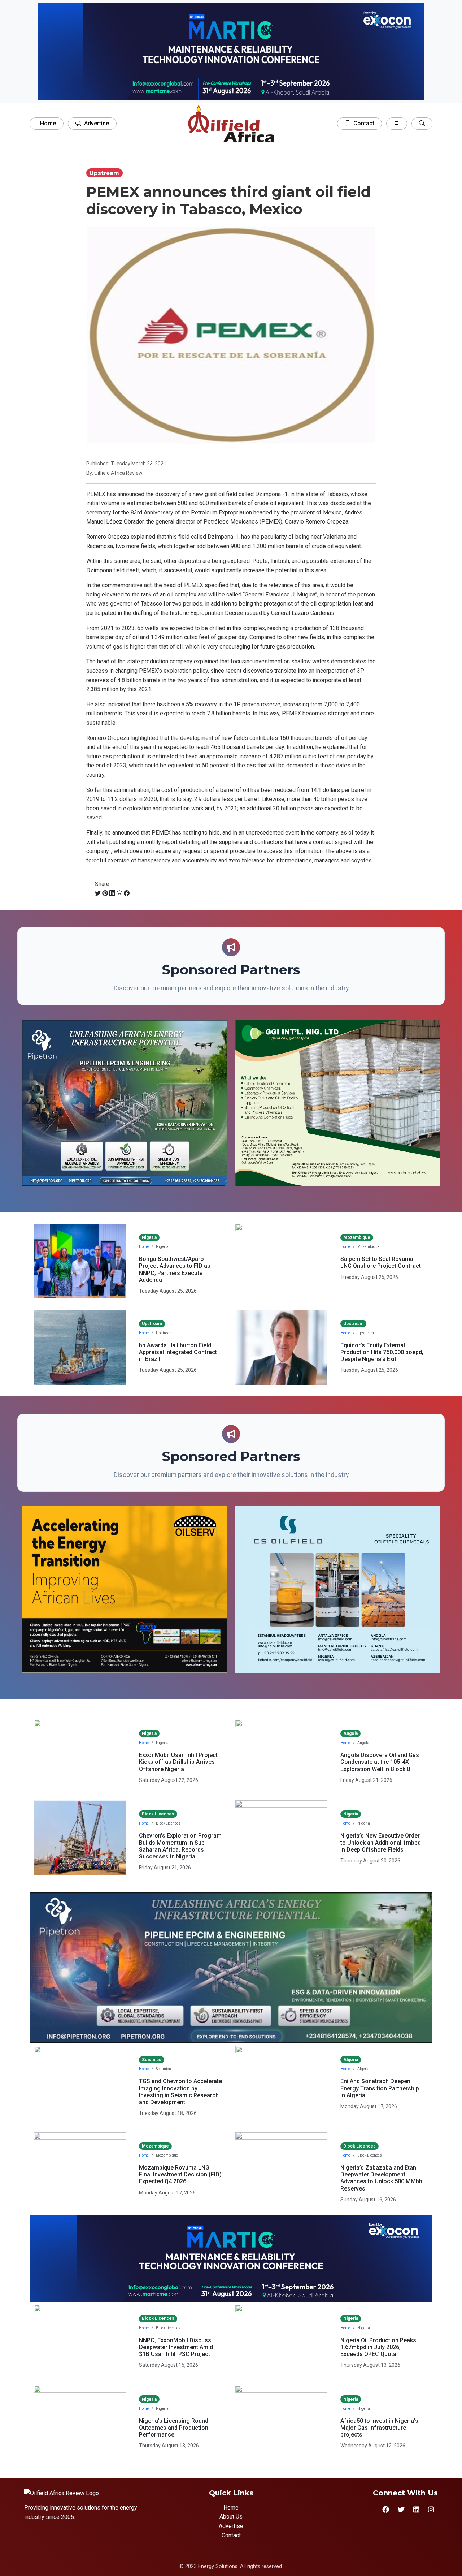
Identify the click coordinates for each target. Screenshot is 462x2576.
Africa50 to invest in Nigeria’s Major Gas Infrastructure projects (379, 2428)
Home (48, 123)
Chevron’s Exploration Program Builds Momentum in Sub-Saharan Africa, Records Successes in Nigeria (180, 1846)
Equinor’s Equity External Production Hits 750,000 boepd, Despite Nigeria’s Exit (382, 1352)
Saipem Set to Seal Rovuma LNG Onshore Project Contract (381, 1262)
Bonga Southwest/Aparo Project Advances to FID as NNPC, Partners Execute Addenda (175, 1269)
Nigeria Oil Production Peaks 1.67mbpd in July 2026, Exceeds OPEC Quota (378, 2347)
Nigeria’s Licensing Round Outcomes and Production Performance (174, 2428)
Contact (364, 123)
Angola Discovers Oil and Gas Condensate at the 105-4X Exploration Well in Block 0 (380, 1762)
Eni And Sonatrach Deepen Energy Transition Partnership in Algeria (380, 2088)
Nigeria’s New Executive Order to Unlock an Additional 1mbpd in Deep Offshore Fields (381, 1842)
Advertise (97, 123)
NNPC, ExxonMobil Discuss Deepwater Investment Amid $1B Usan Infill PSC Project (176, 2347)
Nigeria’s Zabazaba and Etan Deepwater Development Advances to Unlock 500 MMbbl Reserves (382, 2178)
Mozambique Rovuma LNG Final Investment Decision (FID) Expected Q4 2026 (180, 2174)
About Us (231, 2517)
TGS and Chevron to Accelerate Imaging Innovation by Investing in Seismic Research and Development (180, 2092)
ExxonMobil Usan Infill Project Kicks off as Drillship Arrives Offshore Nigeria (178, 1762)
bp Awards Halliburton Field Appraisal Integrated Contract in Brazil (178, 1352)
